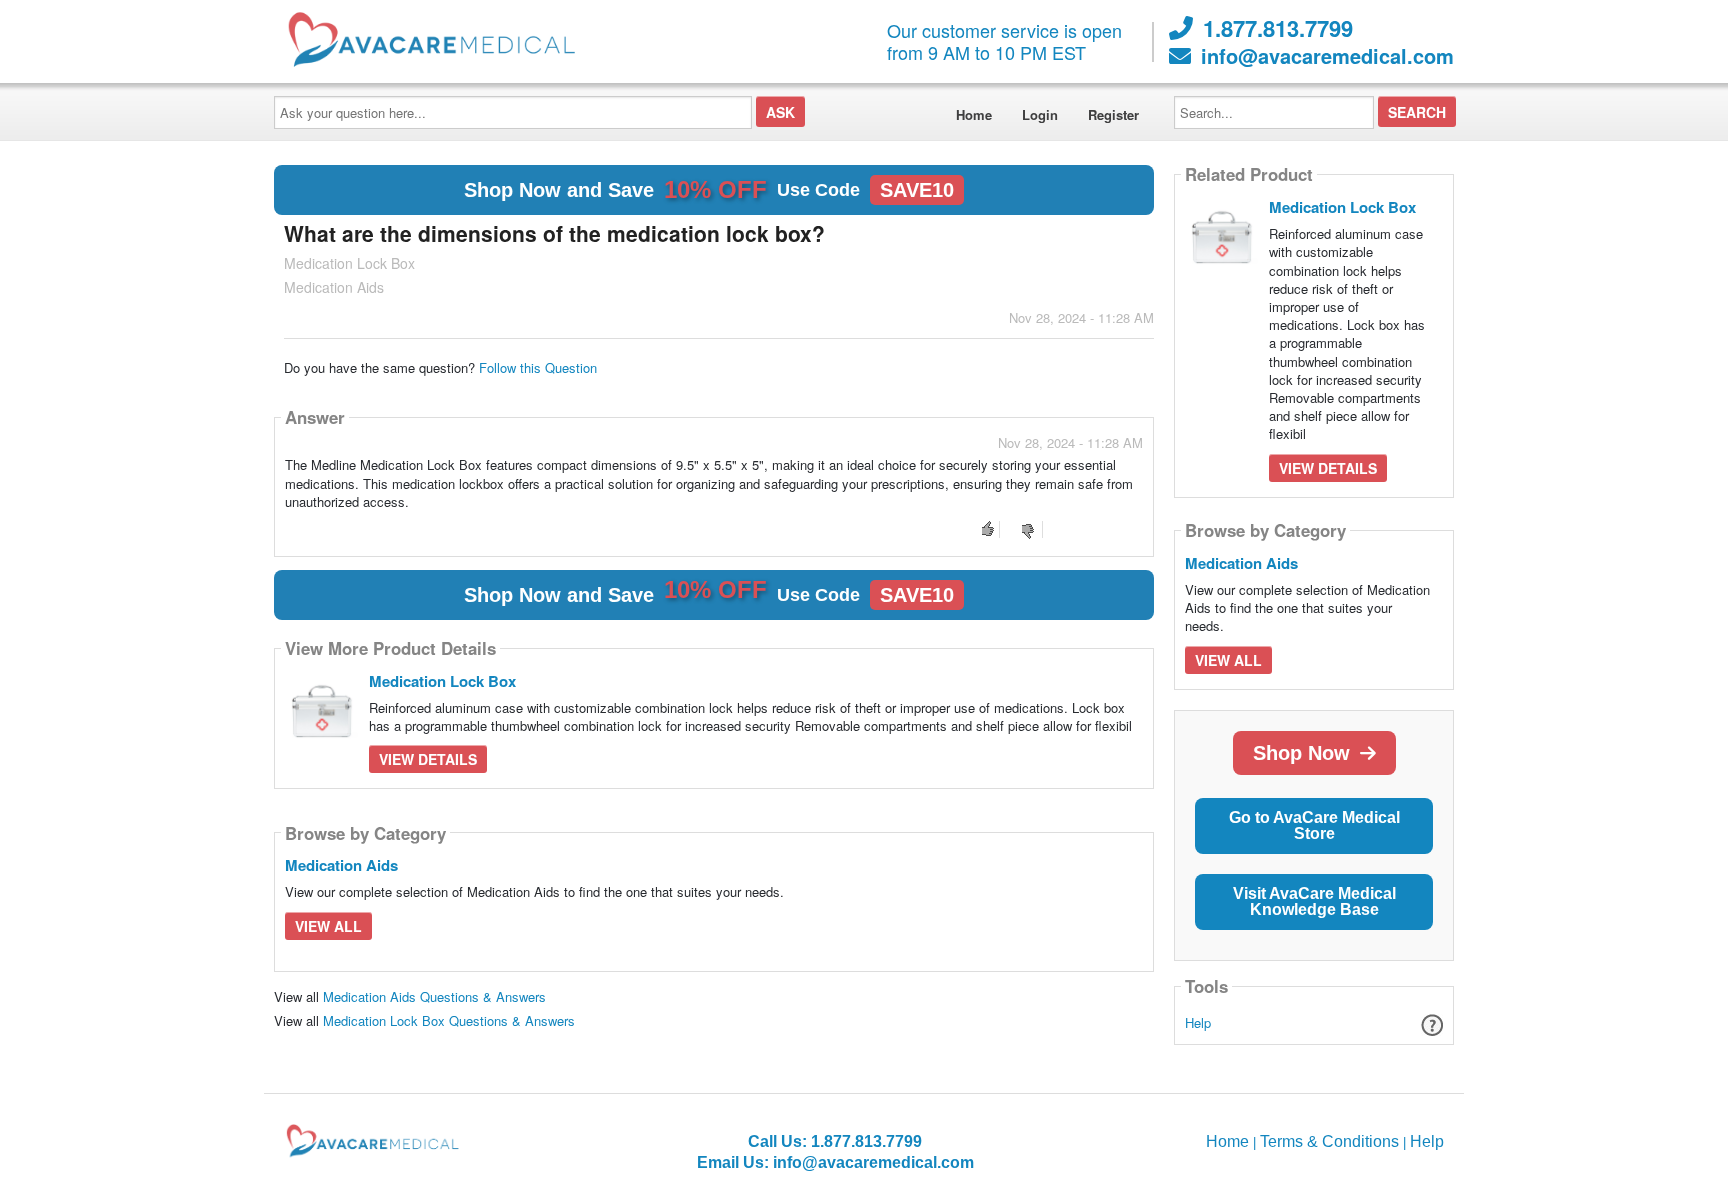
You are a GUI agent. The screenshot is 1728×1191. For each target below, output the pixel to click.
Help (1198, 1022)
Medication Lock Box (442, 681)
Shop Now (1301, 753)
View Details (428, 759)
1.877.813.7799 (1278, 28)
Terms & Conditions (1329, 1141)
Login (1040, 114)
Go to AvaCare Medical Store (1314, 825)
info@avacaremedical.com (1327, 56)
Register (1113, 114)
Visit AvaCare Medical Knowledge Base (1314, 901)
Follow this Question (538, 367)
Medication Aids (341, 865)
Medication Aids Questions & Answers (434, 996)
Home (974, 114)
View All (328, 926)
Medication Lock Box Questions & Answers (449, 1020)
